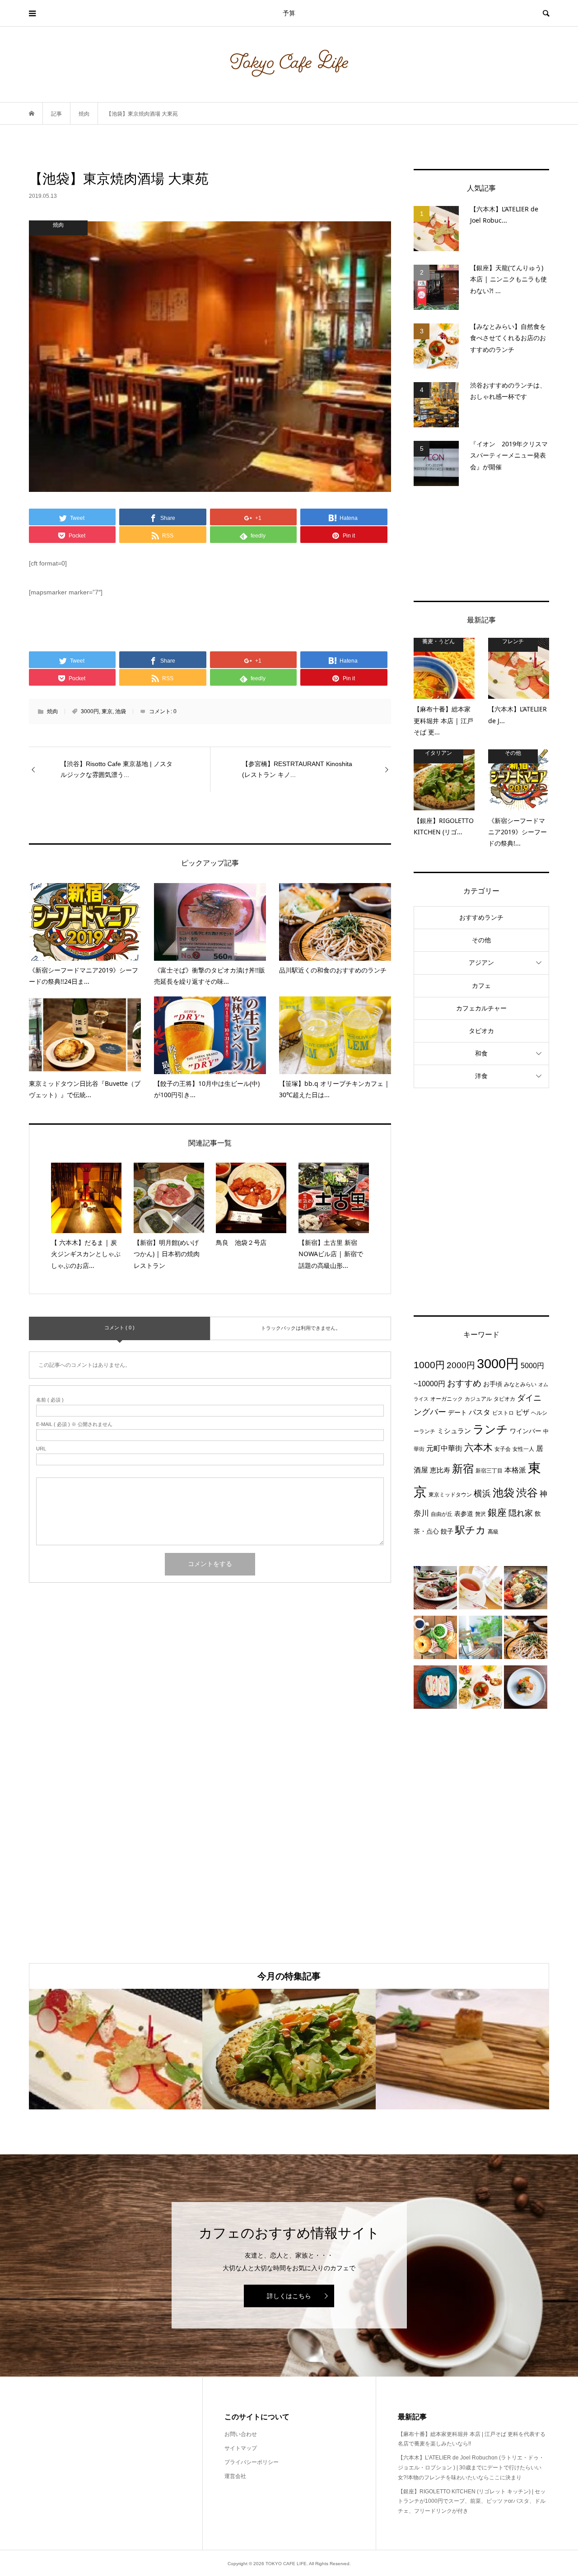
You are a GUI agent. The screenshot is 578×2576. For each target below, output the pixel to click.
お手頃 (493, 1384)
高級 (493, 1532)
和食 (481, 1053)
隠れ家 (521, 1513)
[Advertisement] (481, 543)
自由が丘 (442, 1514)
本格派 (515, 1470)
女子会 (503, 1449)
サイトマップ (241, 2448)
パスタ (480, 1412)
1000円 (429, 1365)
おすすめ (464, 1383)
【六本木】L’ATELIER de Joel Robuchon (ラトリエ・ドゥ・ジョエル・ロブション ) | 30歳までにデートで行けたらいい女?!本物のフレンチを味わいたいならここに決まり (471, 2467)
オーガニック (447, 1399)
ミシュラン (454, 1431)
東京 (107, 711)
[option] (116, 2049)
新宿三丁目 (489, 1471)
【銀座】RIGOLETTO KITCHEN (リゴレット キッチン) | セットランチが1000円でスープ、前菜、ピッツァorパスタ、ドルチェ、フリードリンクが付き (472, 2501)
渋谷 (527, 1493)
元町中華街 (444, 1448)
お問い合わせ (241, 2434)
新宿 (463, 1469)
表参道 (464, 1514)
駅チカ (471, 1530)
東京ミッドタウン (450, 1495)
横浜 (482, 1493)
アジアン (481, 963)
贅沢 (480, 1514)
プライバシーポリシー (252, 2462)
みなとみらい (520, 1384)
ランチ (490, 1429)
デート (457, 1412)
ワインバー (526, 1431)
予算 (289, 13)
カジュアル (478, 1399)
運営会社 (235, 2476)
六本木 (478, 1447)
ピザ (522, 1412)
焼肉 (52, 711)
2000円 (461, 1365)
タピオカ (481, 1031)
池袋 (121, 711)
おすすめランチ (481, 917)
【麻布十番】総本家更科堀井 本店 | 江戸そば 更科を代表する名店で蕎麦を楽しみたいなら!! (472, 2439)
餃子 (447, 1531)
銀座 (497, 1513)
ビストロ (503, 1413)
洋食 (481, 1076)
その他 (481, 940)
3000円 (90, 711)
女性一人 (523, 1449)
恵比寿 (440, 1470)
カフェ (481, 986)
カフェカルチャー (481, 1008)
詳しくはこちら (289, 2296)
